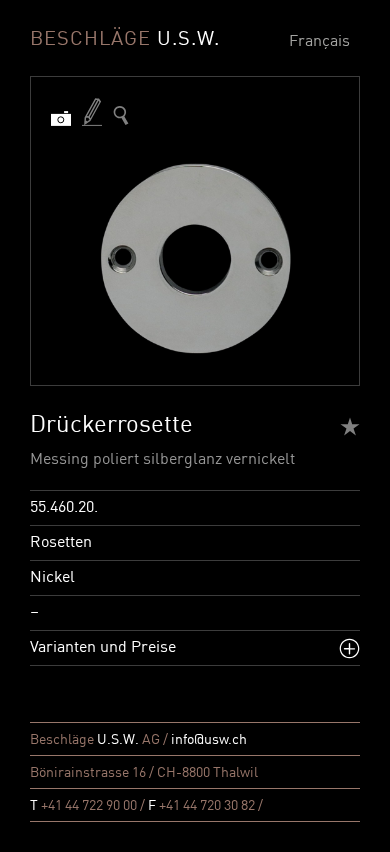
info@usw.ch (209, 740)
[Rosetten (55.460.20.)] (121, 115)
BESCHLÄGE (125, 40)
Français (319, 42)
